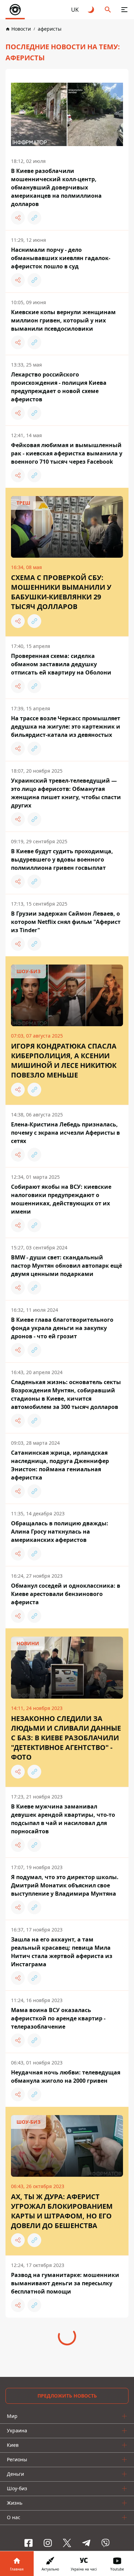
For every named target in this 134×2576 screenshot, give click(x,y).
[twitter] (67, 2543)
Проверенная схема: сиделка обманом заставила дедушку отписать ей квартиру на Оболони (61, 664)
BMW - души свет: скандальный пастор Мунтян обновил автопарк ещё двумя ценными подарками (66, 1266)
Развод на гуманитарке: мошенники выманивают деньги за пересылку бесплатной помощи (65, 2283)
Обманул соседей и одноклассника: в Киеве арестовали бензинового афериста (66, 1594)
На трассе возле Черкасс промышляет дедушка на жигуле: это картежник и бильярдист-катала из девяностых (66, 727)
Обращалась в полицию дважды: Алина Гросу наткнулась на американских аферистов (60, 1532)
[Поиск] (108, 10)
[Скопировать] (34, 218)
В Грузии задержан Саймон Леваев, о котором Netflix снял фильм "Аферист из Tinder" (66, 922)
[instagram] (48, 2543)
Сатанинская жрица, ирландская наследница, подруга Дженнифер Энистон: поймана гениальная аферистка (60, 1465)
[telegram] (86, 2543)
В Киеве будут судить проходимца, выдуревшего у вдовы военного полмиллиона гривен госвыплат (62, 859)
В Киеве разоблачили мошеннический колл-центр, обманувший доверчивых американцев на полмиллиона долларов (56, 187)
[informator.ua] (15, 10)
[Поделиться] (18, 218)
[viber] (105, 2543)
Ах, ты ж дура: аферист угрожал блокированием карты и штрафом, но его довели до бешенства (62, 2211)
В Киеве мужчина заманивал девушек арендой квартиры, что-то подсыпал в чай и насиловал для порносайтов (63, 1819)
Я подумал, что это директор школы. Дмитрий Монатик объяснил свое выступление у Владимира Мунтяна (65, 1885)
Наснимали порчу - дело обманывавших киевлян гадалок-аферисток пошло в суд (61, 258)
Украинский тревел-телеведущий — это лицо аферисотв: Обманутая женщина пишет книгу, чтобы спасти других (66, 793)
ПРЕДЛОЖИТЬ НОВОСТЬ (67, 2396)
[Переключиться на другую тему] (91, 10)
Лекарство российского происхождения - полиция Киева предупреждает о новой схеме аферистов (59, 387)
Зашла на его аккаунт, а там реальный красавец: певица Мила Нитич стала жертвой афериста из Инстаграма (62, 1952)
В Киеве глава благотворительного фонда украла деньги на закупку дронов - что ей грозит (62, 1328)
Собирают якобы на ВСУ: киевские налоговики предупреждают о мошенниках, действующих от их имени (61, 1199)
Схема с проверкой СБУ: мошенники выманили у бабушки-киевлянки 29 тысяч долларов (61, 592)
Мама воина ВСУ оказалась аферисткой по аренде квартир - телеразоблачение (58, 2018)
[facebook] (29, 2543)
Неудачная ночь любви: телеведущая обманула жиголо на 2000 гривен (66, 2077)
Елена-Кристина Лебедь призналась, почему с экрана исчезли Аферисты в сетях (65, 1133)
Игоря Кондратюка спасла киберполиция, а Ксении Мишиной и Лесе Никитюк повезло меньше (64, 1060)
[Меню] (124, 10)
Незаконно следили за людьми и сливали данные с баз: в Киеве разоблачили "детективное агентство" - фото (66, 1738)
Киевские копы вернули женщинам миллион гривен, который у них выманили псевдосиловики (63, 320)
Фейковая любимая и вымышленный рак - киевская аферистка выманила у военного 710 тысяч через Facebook (67, 453)
